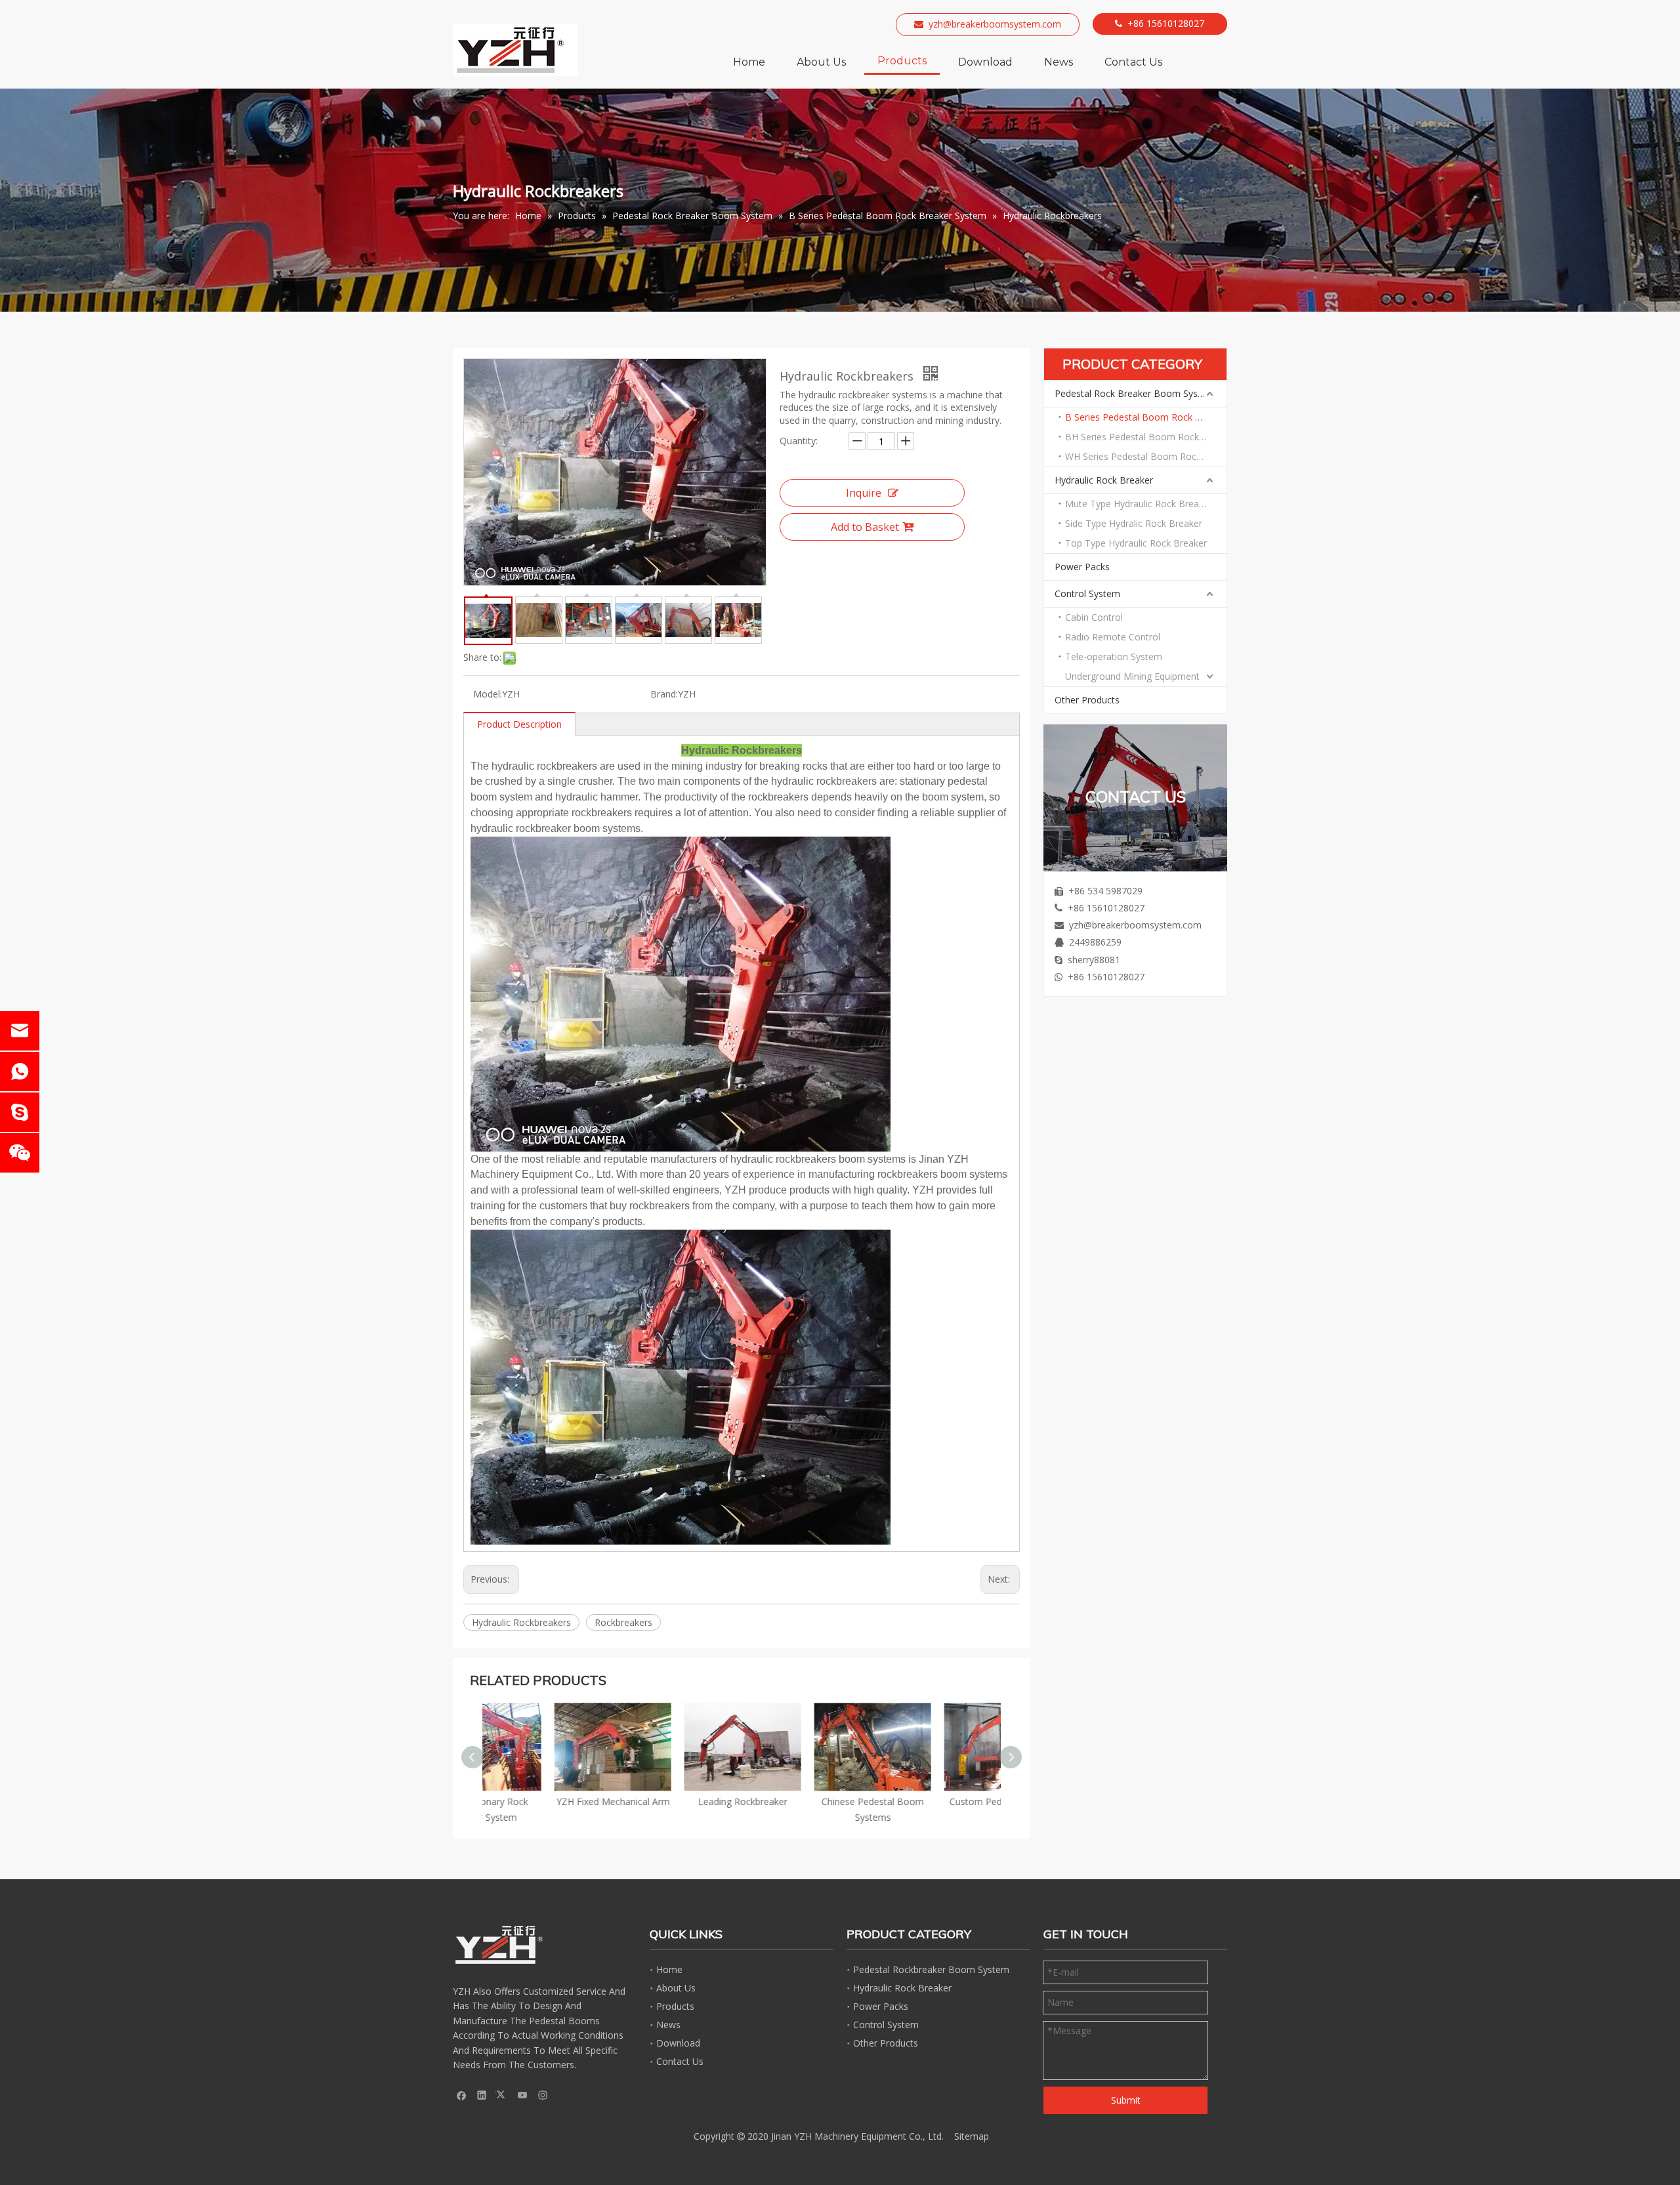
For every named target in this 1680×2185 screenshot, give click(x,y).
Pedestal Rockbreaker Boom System (931, 1969)
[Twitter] (502, 2094)
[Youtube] (523, 2094)
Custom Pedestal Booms (937, 1801)
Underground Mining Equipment (1132, 676)
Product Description (519, 724)
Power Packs (1082, 567)
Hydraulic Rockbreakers (521, 1622)
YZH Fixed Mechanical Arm (548, 1801)
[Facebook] (462, 2094)
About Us (676, 1988)
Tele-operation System (1114, 656)
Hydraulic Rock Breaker (1104, 480)
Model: (488, 694)
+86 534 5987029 (1105, 891)
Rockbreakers (623, 1622)
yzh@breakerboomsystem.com (995, 24)
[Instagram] (543, 2094)
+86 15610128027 (1166, 23)
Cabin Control (1094, 617)
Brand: (664, 694)
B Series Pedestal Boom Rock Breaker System (1146, 417)
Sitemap (972, 2136)
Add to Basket (865, 527)
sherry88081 (1094, 960)
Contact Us (680, 2061)
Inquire (864, 493)
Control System (1087, 593)
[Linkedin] (482, 2094)
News (668, 2025)
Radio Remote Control (1113, 637)
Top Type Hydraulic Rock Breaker (1136, 543)
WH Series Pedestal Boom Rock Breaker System (1146, 456)
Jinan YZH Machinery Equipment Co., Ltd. (857, 2136)
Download (678, 2043)
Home (669, 1969)
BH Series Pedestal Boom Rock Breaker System (1146, 437)
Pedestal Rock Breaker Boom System (1135, 393)
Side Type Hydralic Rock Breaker (1134, 523)
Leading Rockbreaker (677, 1801)
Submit (1126, 2100)
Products (675, 2006)
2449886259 (1095, 942)
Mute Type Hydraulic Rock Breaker (1139, 504)
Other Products (1087, 700)
